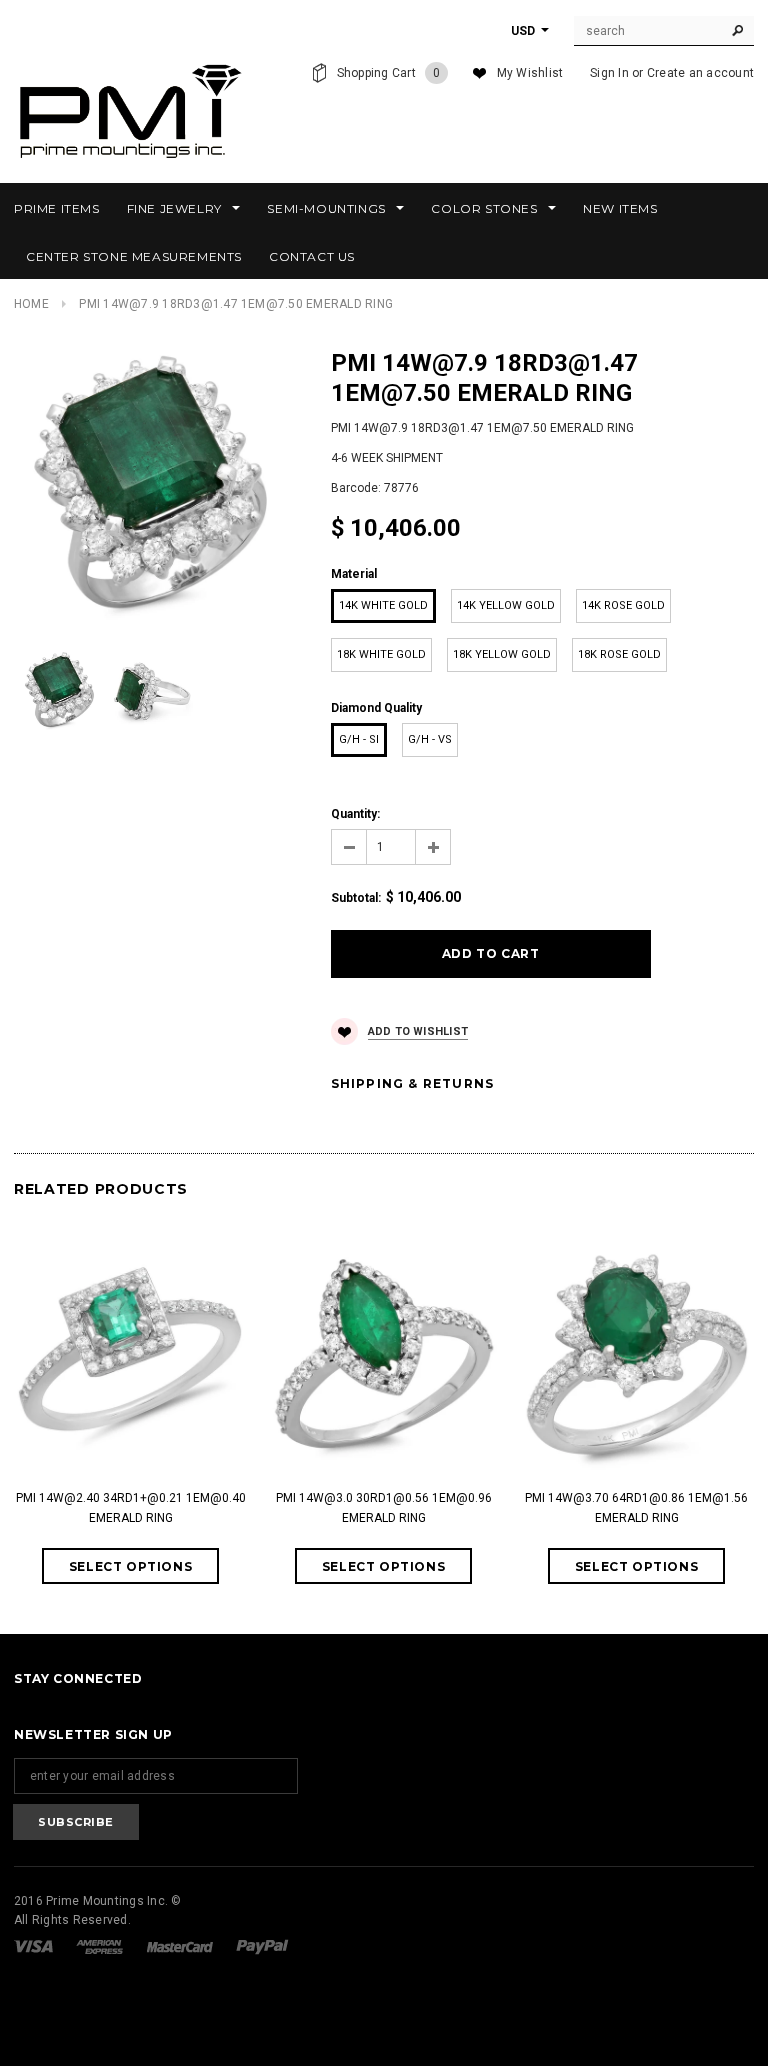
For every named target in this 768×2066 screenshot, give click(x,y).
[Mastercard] (181, 1946)
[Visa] (35, 1946)
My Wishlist (530, 73)
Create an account (700, 73)
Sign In (609, 73)
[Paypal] (262, 1946)
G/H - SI (359, 739)
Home (31, 304)
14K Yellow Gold (506, 605)
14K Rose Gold (623, 605)
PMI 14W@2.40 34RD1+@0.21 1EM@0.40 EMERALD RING (131, 1508)
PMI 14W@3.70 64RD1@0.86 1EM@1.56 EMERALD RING (636, 1508)
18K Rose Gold (619, 654)
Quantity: (355, 814)
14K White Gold (383, 605)
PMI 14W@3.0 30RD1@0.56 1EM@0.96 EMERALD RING (384, 1508)
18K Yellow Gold (502, 654)
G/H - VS (430, 739)
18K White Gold (381, 654)
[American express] (101, 1946)
